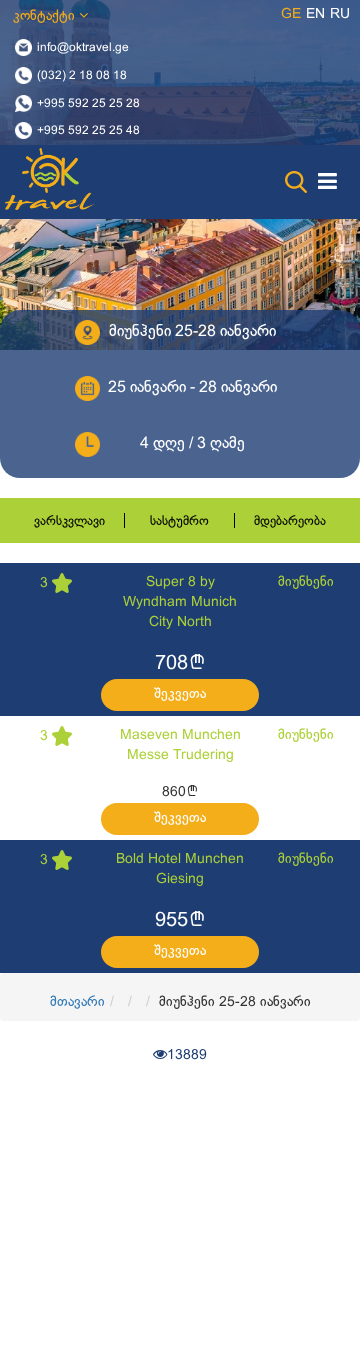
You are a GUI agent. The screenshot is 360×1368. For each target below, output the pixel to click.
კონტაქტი (46, 16)
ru (340, 14)
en (315, 14)
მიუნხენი (306, 582)
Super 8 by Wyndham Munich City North (180, 602)
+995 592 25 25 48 (88, 131)
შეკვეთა (180, 694)
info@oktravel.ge (83, 48)
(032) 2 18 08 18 (82, 75)
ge (291, 14)
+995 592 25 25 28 (88, 103)
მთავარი (77, 1002)
